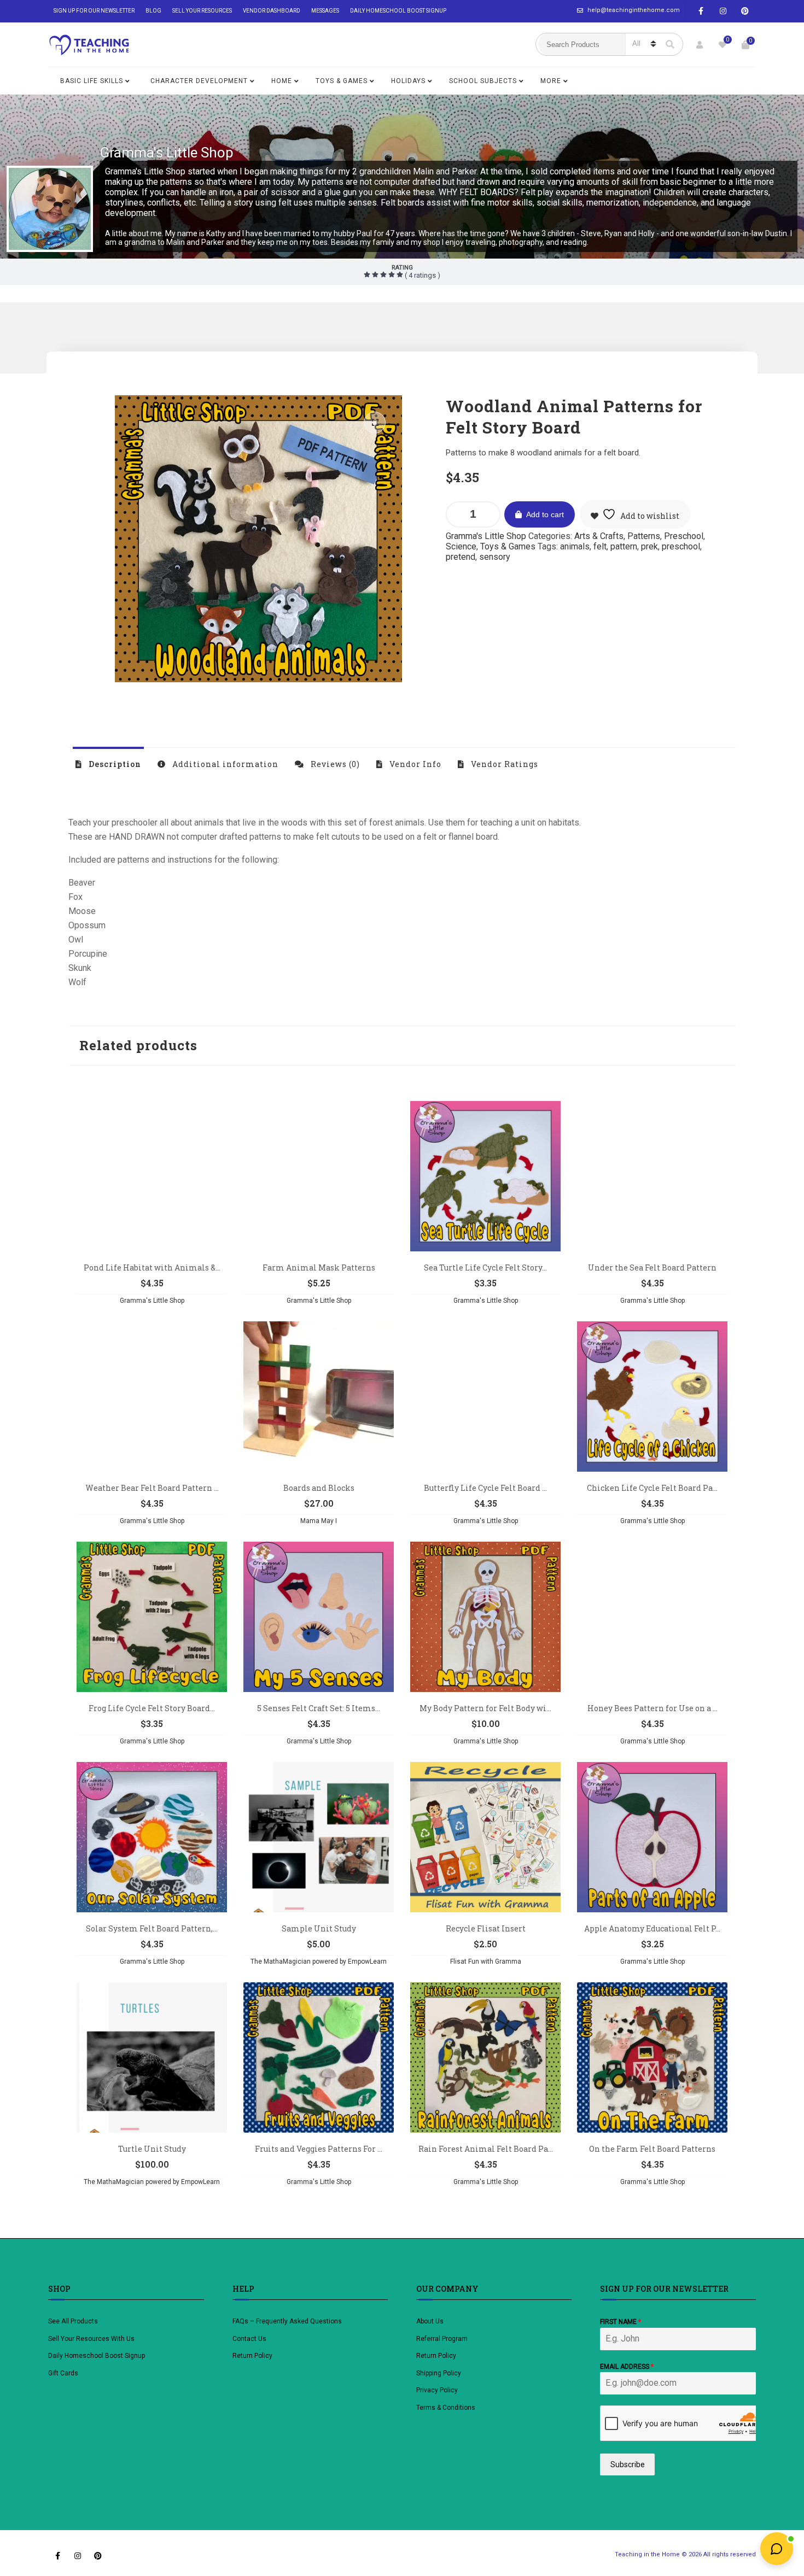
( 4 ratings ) (422, 275)
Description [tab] (114, 764)
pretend (461, 557)
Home (282, 81)
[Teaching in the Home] (89, 45)
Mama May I (319, 1521)
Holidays (408, 81)
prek (649, 546)
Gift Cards (63, 2373)
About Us (430, 2321)
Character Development (199, 81)
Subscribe (628, 2464)
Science (461, 546)
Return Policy (252, 2356)
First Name (621, 2322)
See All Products (73, 2321)
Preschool (684, 536)
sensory (495, 557)
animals (575, 546)
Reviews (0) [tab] (334, 764)
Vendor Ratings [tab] (503, 764)
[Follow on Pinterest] (745, 11)
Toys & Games (342, 81)
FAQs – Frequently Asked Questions (287, 2321)
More (551, 81)
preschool (681, 546)
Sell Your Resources (202, 11)
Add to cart (545, 514)
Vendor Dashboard (272, 11)
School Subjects (483, 81)
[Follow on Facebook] (701, 11)
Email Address (627, 2367)
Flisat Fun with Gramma (486, 1962)
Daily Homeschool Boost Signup (398, 11)
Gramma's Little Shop (167, 153)
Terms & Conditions (446, 2408)
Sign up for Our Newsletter (94, 11)
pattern (624, 546)
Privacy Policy (437, 2390)
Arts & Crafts (599, 536)
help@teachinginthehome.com (634, 10)
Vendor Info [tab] (414, 764)
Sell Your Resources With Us (92, 2339)
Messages (325, 11)
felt (600, 546)
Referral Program (442, 2339)
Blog (153, 11)
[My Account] (700, 45)
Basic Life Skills (92, 81)
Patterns (644, 536)
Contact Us (249, 2339)
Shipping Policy (439, 2373)
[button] (375, 423)
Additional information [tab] (224, 764)
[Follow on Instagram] (723, 11)
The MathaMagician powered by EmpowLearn (319, 1962)
